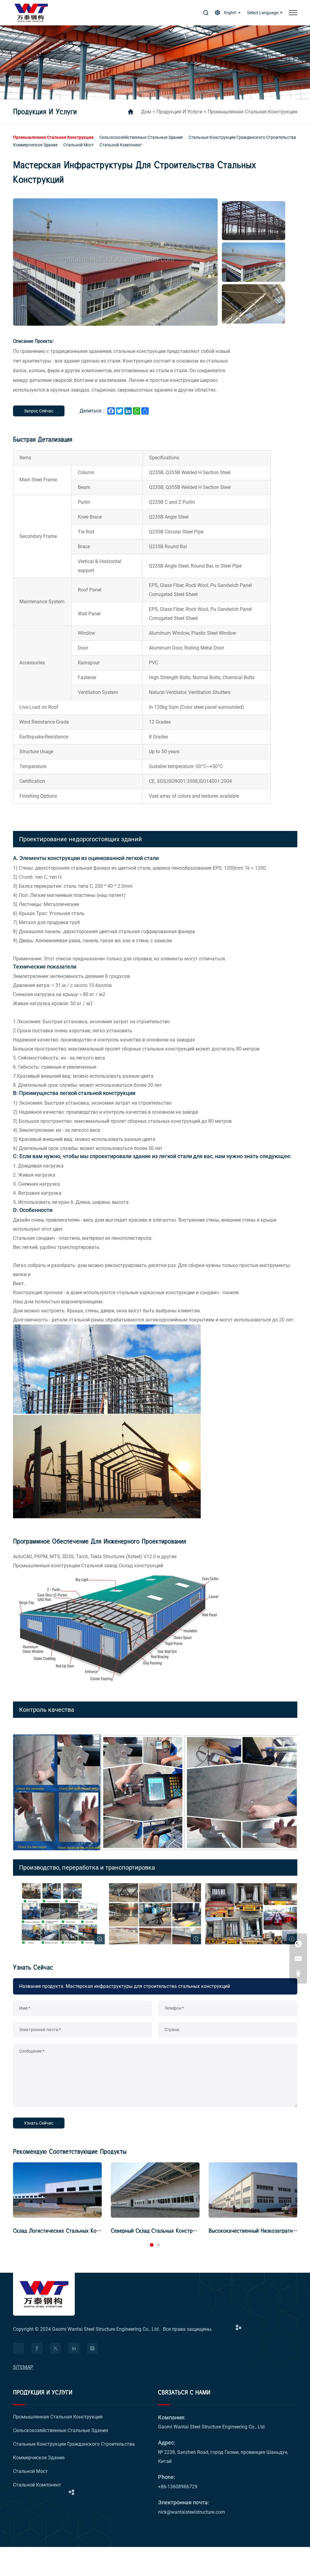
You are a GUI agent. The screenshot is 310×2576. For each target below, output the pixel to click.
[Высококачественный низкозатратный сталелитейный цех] (253, 2190)
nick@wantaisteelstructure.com (191, 2512)
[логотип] (31, 13)
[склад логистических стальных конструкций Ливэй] (57, 2190)
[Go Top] (298, 1973)
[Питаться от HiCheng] (18, 2348)
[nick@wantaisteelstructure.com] (298, 1959)
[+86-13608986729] (298, 1944)
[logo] (44, 2294)
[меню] (293, 13)
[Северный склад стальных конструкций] (155, 2190)
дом (146, 112)
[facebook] (37, 2348)
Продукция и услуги (179, 112)
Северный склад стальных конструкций (158, 2231)
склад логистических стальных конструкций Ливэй (75, 2231)
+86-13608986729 (178, 2487)
